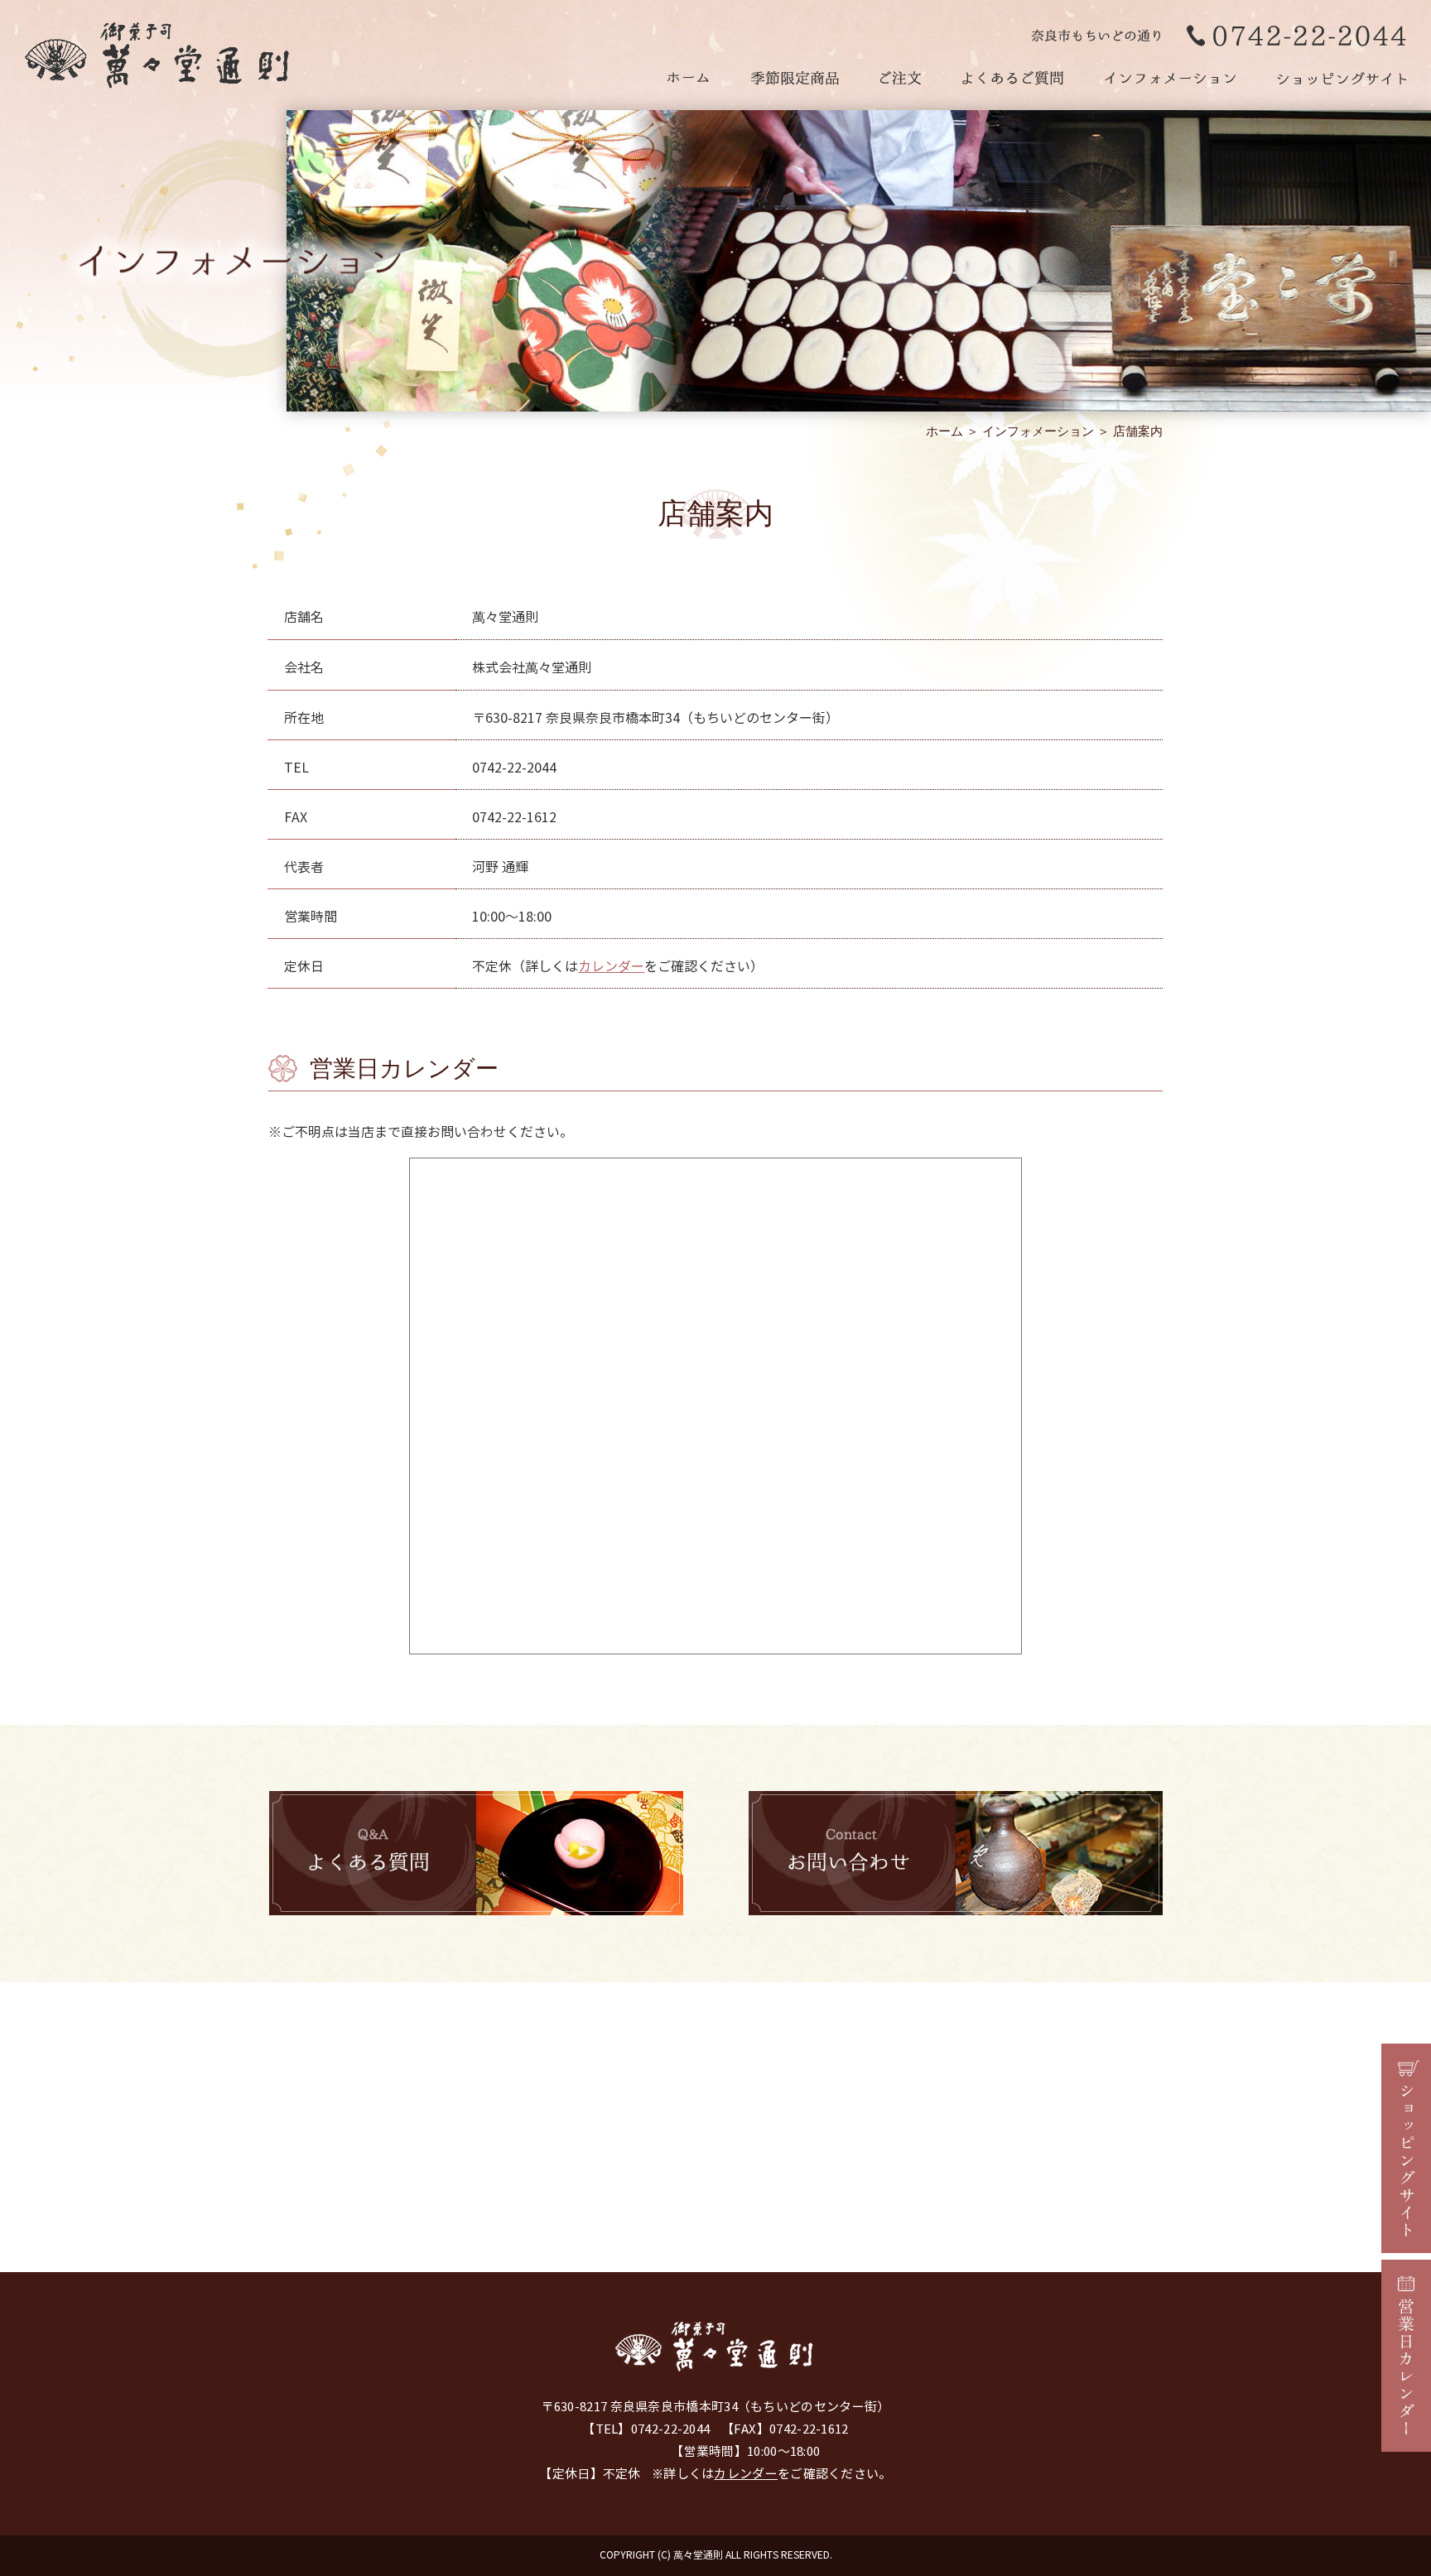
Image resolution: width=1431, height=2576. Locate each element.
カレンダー (611, 967)
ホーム (944, 431)
